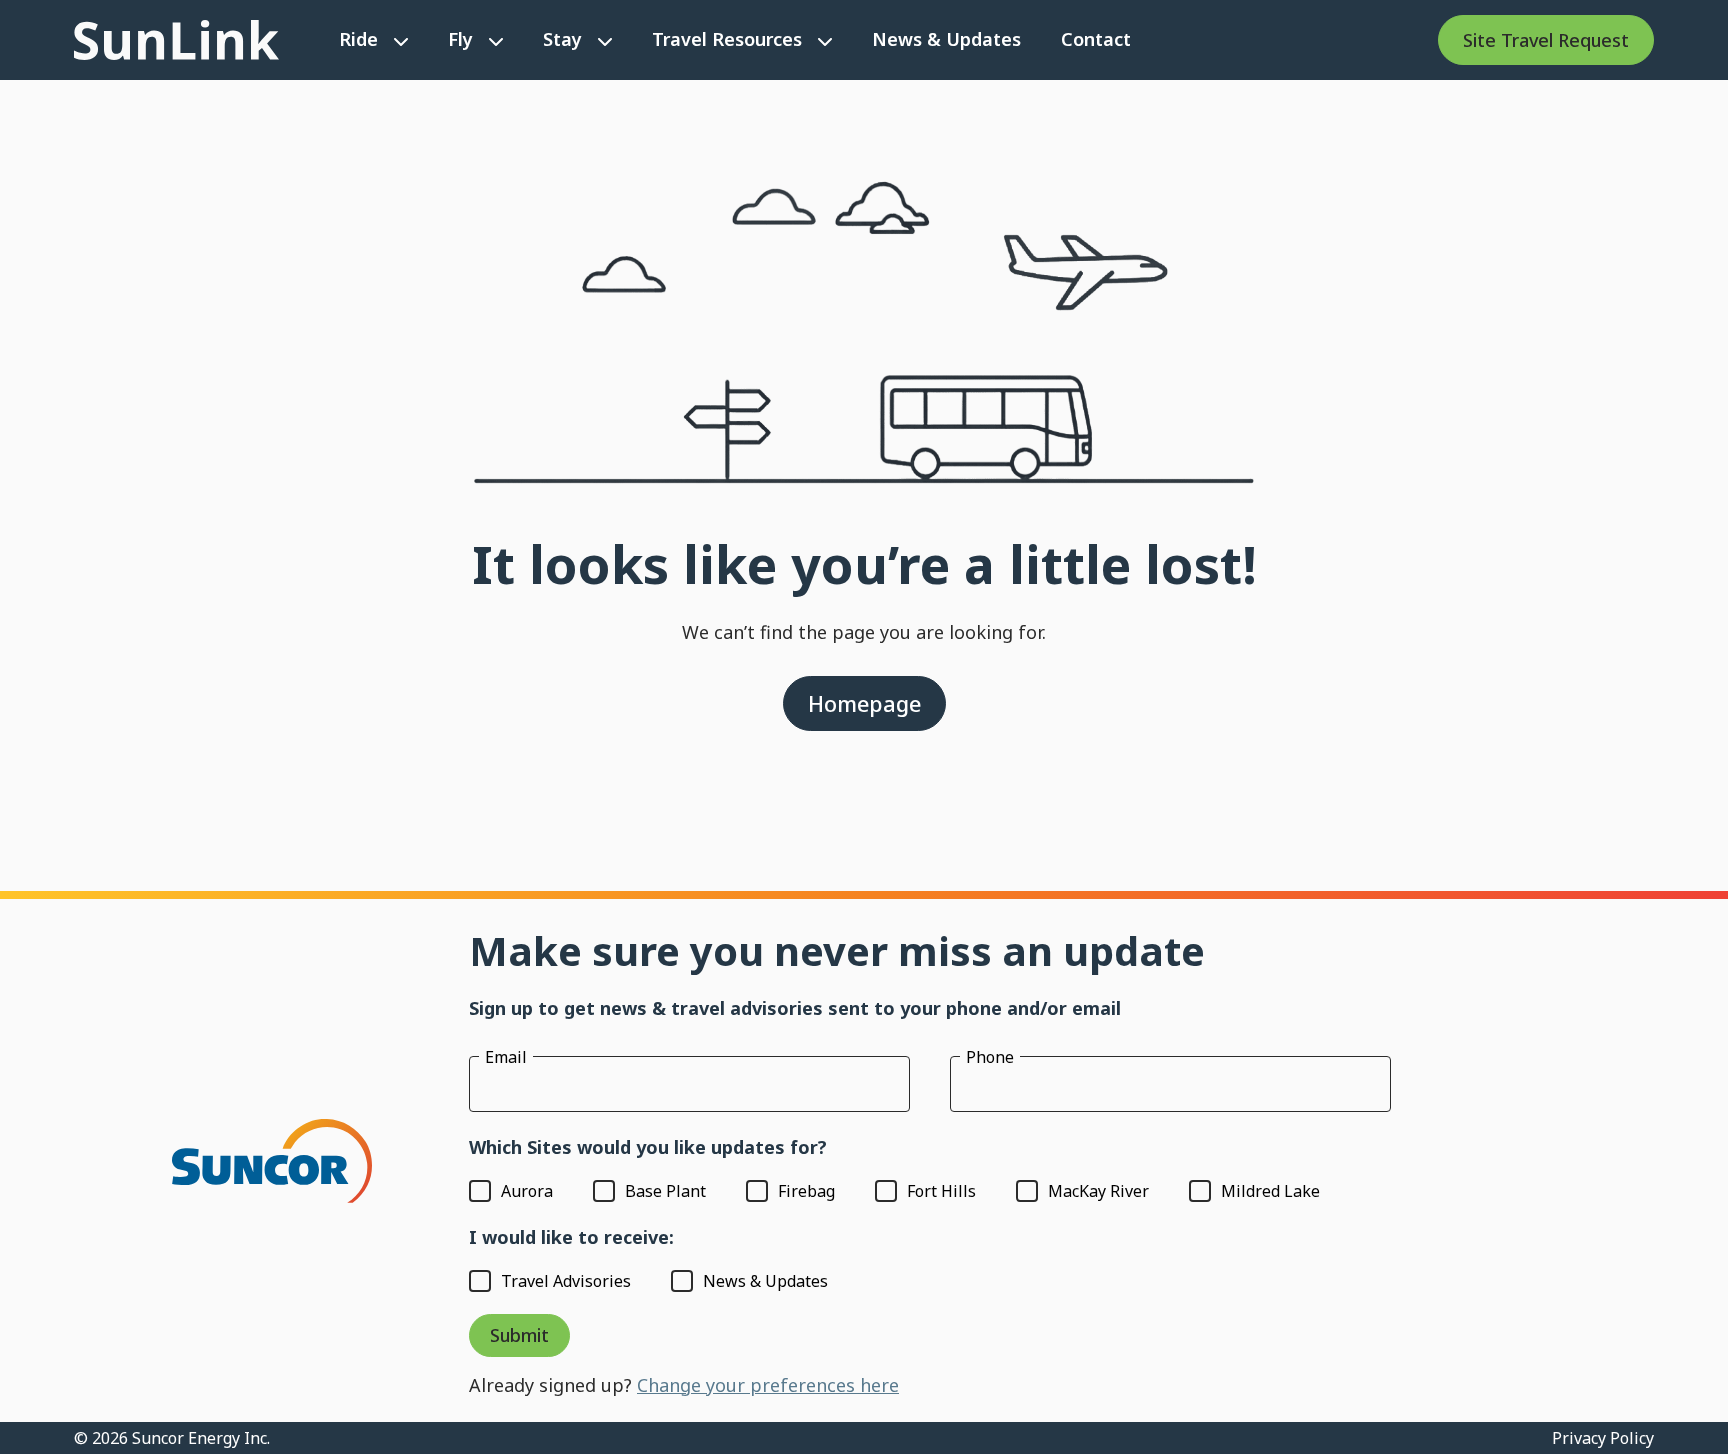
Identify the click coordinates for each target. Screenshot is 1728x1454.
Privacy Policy (1603, 1438)
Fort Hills (941, 1191)
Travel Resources (727, 39)
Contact (1096, 39)
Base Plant (665, 1191)
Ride (358, 39)
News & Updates (946, 39)
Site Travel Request (1546, 40)
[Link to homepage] (176, 40)
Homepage (864, 703)
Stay (562, 39)
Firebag (806, 1191)
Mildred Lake (1270, 1191)
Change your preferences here (768, 1385)
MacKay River (1098, 1191)
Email (506, 1057)
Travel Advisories (566, 1281)
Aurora (527, 1191)
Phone (990, 1057)
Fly (460, 39)
